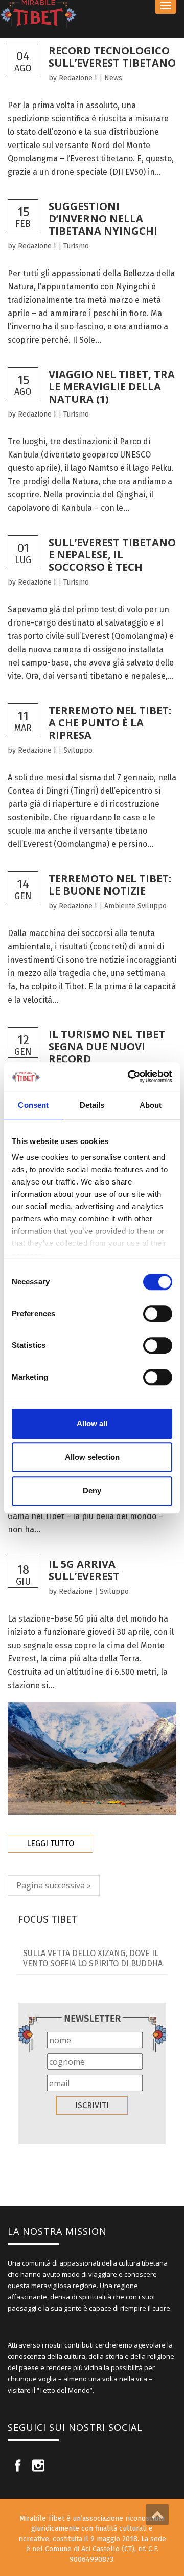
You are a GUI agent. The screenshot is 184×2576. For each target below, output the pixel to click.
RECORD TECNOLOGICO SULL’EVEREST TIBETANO (112, 57)
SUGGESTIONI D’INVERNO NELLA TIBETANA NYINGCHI (103, 219)
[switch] (158, 1314)
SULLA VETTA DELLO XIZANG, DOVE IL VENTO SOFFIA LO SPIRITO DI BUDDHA (93, 1958)
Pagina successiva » (54, 1885)
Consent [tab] (33, 1105)
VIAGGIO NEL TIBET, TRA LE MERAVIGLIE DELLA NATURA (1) (112, 387)
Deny (92, 1491)
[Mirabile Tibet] (92, 14)
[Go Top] (157, 2515)
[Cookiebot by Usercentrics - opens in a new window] (130, 1076)
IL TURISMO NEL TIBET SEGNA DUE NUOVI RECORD (107, 1046)
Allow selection (92, 1457)
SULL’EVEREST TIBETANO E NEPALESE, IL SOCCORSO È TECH (112, 555)
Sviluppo (78, 750)
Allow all (92, 1424)
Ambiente (120, 906)
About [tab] (151, 1105)
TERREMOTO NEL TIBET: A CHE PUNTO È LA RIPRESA (110, 723)
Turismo (76, 246)
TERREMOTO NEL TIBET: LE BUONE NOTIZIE (110, 885)
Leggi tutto (50, 1844)
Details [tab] (92, 1105)
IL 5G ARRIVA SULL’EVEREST (84, 1570)
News (113, 78)
